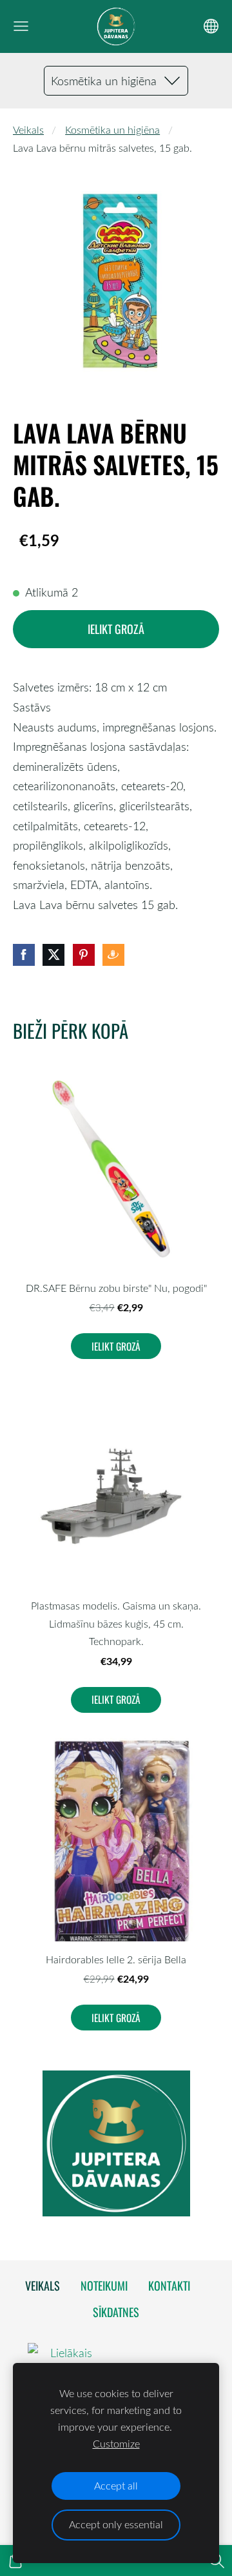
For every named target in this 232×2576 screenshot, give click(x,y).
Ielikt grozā (116, 629)
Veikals (28, 130)
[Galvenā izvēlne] (21, 26)
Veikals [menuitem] (43, 2285)
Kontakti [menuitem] (169, 2285)
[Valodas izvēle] (211, 26)
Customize (116, 2444)
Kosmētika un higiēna (112, 130)
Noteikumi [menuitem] (104, 2285)
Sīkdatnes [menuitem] (116, 2312)
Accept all (116, 2486)
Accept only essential (116, 2524)
